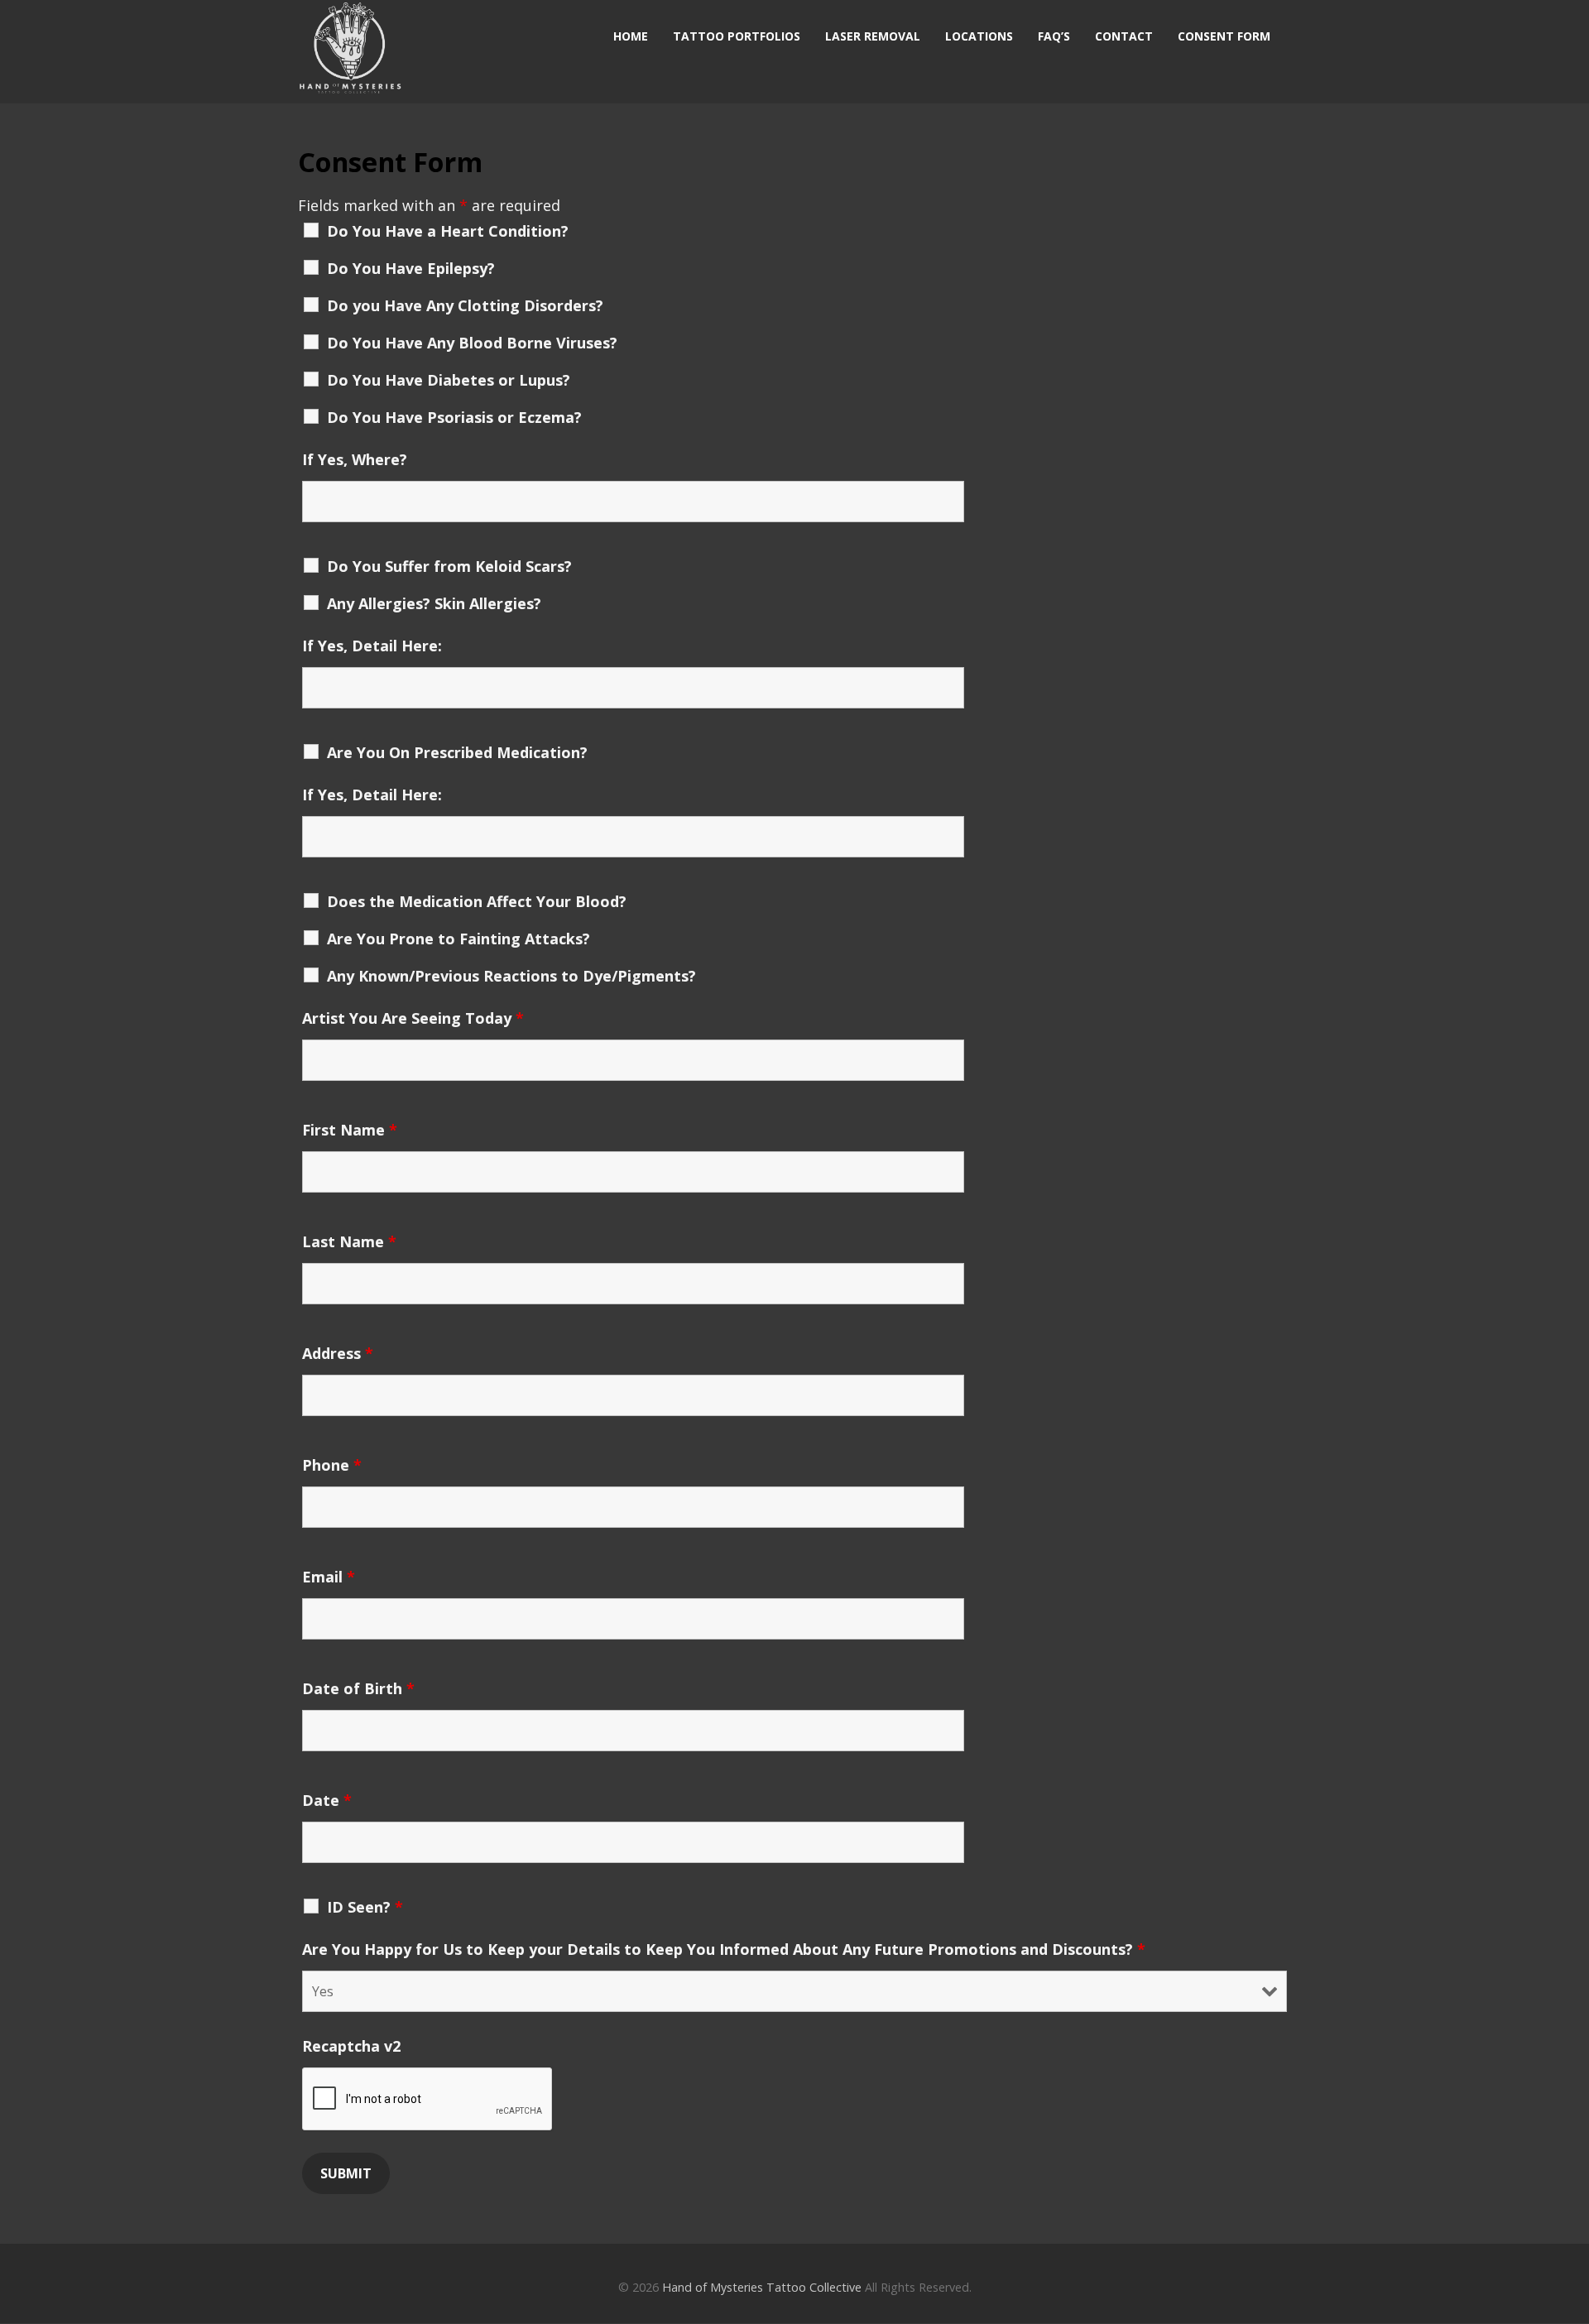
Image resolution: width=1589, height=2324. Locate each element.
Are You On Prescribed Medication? (457, 752)
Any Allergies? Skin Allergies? (434, 603)
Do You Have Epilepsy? (411, 268)
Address (338, 1353)
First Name (350, 1130)
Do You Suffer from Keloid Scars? (449, 566)
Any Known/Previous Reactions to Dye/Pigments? (511, 976)
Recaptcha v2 (351, 2046)
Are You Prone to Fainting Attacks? (458, 939)
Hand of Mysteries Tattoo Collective (762, 2287)
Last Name (349, 1241)
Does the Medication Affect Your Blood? (477, 901)
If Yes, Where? (355, 459)
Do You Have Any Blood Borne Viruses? (472, 343)
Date (327, 1800)
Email (329, 1577)
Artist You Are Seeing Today (413, 1018)
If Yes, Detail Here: (372, 646)
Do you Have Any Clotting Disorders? (465, 305)
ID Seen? (365, 1907)
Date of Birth (358, 1688)
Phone (332, 1465)
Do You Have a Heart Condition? (448, 231)
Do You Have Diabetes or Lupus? (449, 380)
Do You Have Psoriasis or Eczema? (454, 417)
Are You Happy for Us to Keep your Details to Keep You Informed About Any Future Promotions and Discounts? (724, 1949)
